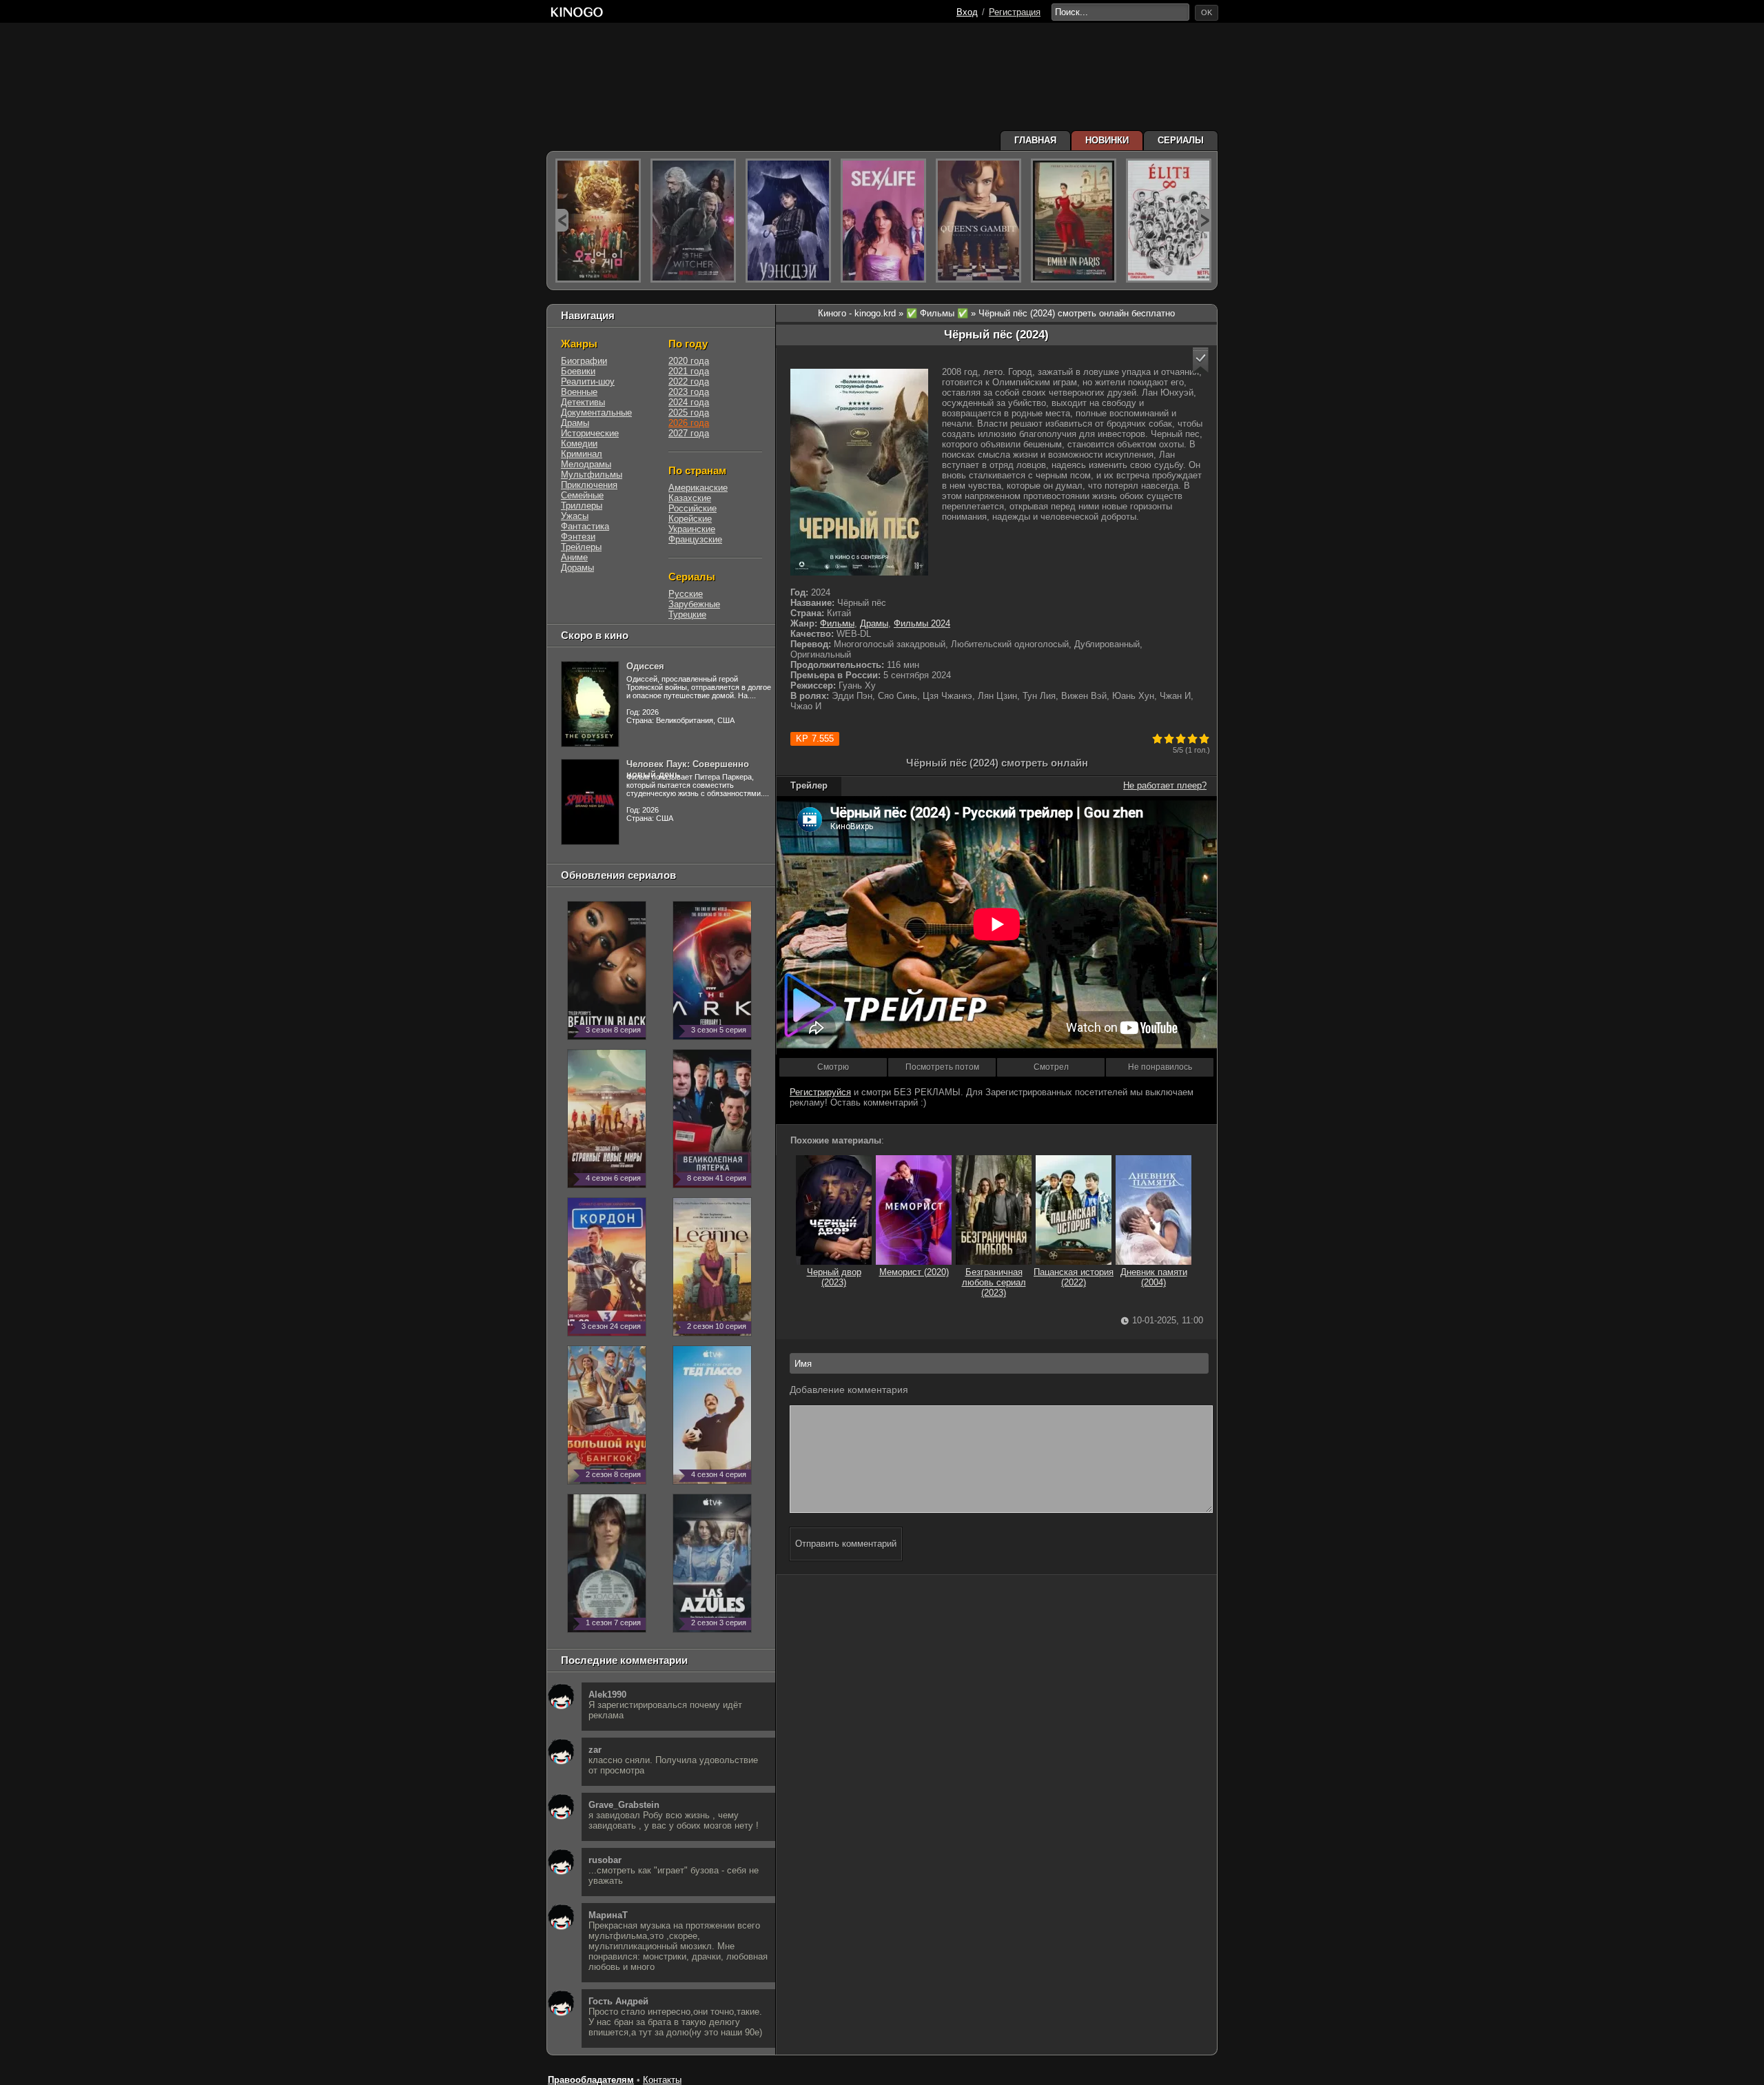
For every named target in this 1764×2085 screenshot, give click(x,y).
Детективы (583, 402)
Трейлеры (581, 547)
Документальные (596, 413)
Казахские (690, 498)
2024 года (689, 402)
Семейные (582, 495)
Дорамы (577, 568)
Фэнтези (578, 537)
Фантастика (585, 526)
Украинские (692, 529)
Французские (695, 539)
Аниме (574, 557)
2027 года (689, 433)
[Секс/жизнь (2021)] (883, 221)
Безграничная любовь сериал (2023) (994, 1282)
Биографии (584, 361)
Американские (698, 488)
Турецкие (687, 614)
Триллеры (582, 506)
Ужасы (575, 516)
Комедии (579, 444)
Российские (693, 508)
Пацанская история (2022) (1074, 1277)
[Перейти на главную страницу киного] (577, 12)
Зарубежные (694, 604)
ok (1207, 12)
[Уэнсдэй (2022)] (788, 221)
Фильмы (837, 623)
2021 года (689, 371)
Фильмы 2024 (922, 623)
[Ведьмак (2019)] (693, 221)
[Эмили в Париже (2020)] (1074, 221)
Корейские (690, 519)
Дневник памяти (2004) (1154, 1277)
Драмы (874, 623)
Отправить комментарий (846, 1544)
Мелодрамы (586, 464)
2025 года (689, 413)
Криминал (582, 454)
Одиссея (645, 666)
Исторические (590, 433)
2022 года (689, 382)
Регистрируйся (820, 1092)
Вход (967, 12)
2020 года (689, 361)
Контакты (662, 2080)
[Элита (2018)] (1169, 221)
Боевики (578, 371)
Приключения (589, 485)
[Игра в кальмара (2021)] (598, 221)
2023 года (689, 392)
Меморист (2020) (914, 1272)
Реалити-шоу (588, 382)
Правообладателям (591, 2080)
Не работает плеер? (1165, 785)
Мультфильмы (592, 475)
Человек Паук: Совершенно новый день (688, 769)
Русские (686, 594)
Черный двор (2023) (834, 1277)
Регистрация (1015, 12)
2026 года (689, 423)
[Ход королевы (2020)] (978, 221)
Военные (579, 392)
